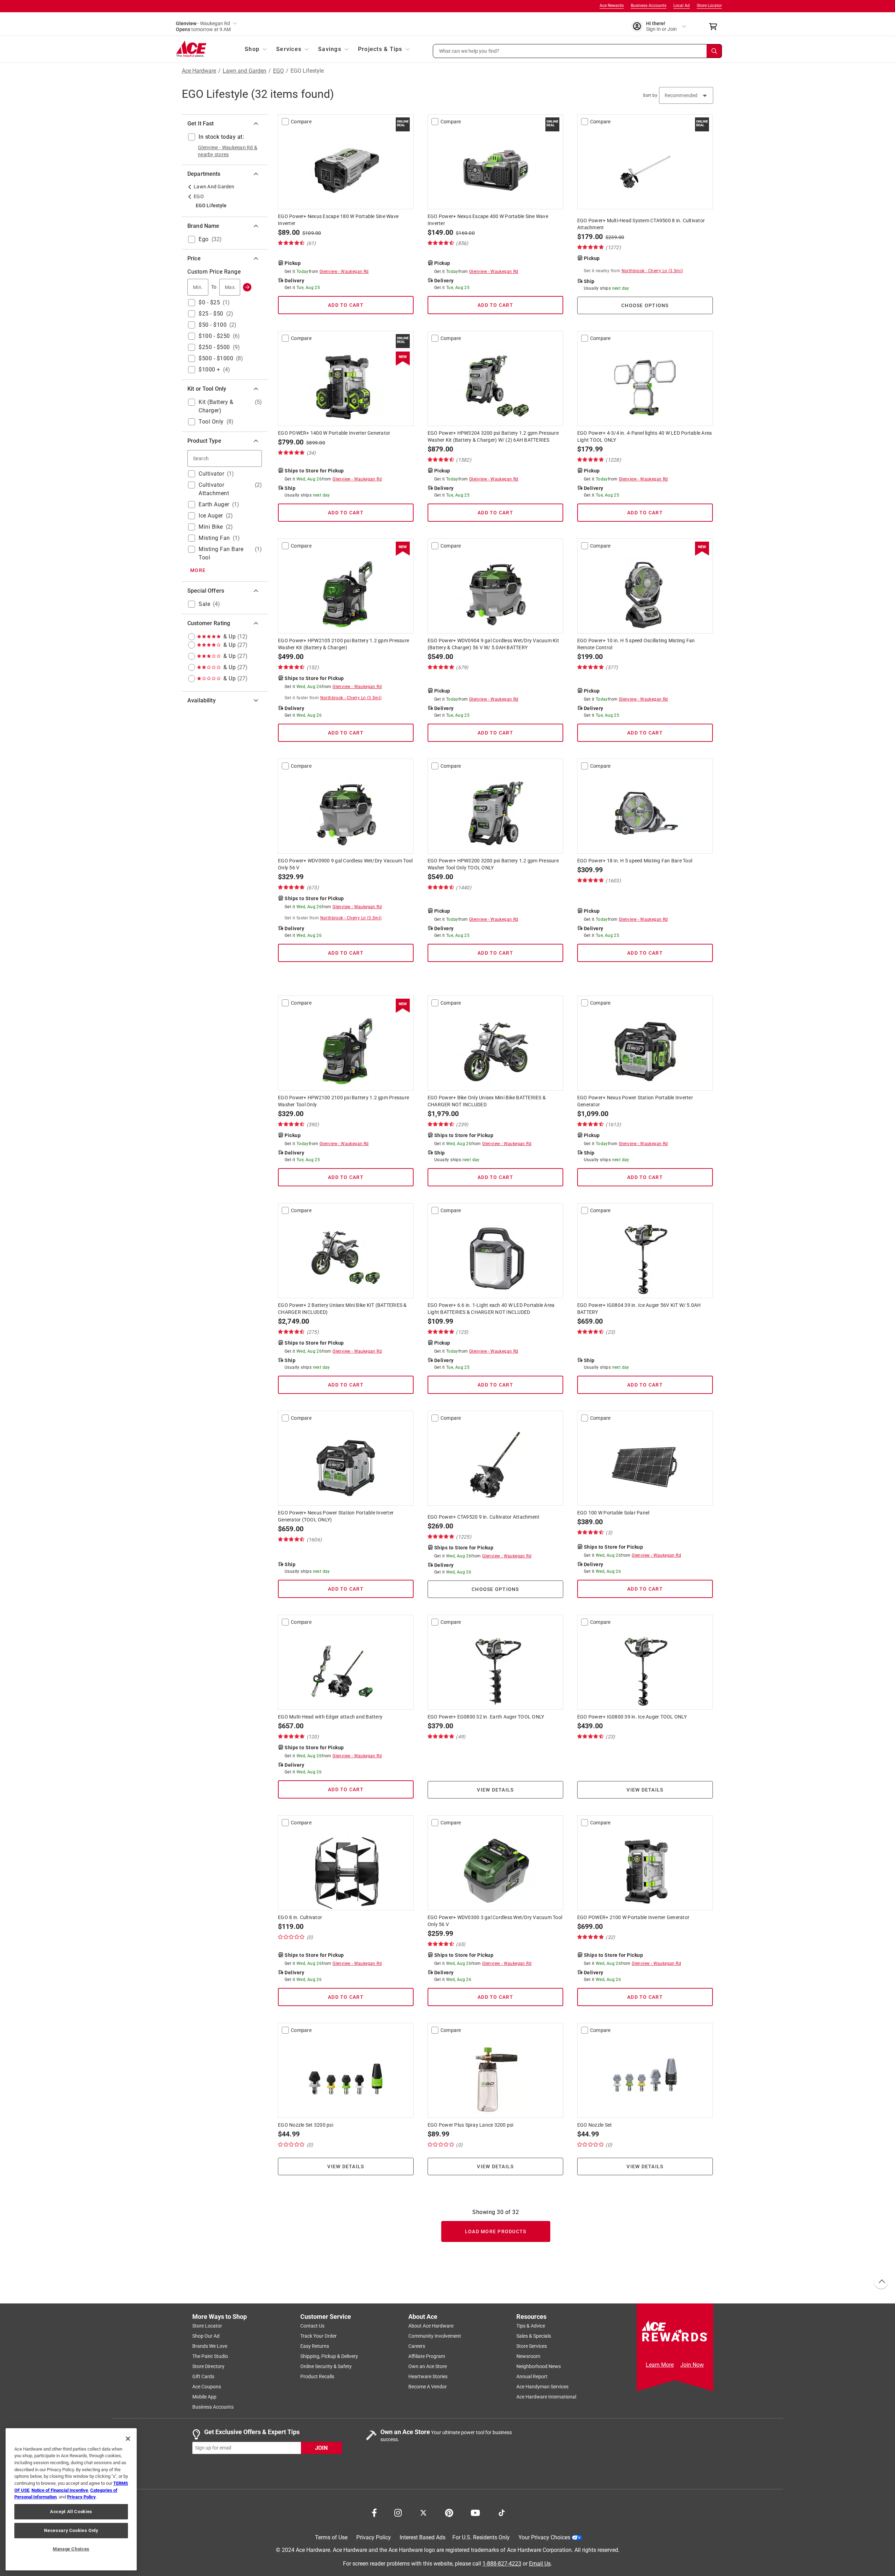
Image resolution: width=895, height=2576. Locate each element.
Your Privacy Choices (544, 2537)
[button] (578, 51)
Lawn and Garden (245, 71)
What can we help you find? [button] (469, 51)
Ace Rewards (612, 6)
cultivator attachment (214, 489)
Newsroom (528, 2356)
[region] (71, 2499)
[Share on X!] (423, 2512)
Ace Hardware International (546, 2397)
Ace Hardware (199, 71)
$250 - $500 (214, 347)
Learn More (660, 2365)
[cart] (715, 27)
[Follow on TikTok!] (502, 2512)
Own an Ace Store (428, 2366)
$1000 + (209, 370)
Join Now (692, 2365)
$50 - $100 (213, 325)
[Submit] (247, 287)
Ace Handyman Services (542, 2387)
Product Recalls (317, 2376)
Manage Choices (71, 2549)
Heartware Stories (428, 2376)
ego (204, 239)
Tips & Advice (531, 2326)
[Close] (128, 2439)
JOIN (321, 2448)
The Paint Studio (210, 2356)
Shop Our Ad (206, 2336)
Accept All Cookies (71, 2512)
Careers (417, 2346)
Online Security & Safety (326, 2366)
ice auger (211, 516)
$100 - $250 (214, 336)
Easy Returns (315, 2346)
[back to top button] (881, 2282)
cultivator (211, 474)
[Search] (714, 51)
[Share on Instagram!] (398, 2512)
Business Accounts (649, 6)
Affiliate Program (427, 2356)
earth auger (214, 504)
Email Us (540, 2563)
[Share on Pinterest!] (449, 2512)
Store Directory (208, 2366)
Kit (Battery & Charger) (216, 406)
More (198, 570)
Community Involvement (435, 2336)
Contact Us (312, 2326)
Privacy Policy (374, 2537)
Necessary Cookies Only (71, 2530)
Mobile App (204, 2397)
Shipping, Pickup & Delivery (329, 2356)
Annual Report (532, 2376)
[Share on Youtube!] (475, 2512)
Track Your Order (318, 2336)
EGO (278, 71)
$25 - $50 (211, 314)
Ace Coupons (207, 2387)
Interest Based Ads (423, 2537)
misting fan (214, 538)
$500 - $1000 (216, 358)
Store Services (532, 2346)
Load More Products (496, 2231)
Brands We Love (210, 2346)
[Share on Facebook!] (374, 2512)
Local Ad (682, 6)
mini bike (211, 527)
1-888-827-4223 (502, 2563)
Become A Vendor (428, 2387)
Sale (204, 604)
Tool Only (211, 422)
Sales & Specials (534, 2336)
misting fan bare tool (221, 553)
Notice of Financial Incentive (60, 2490)
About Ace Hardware (431, 2326)
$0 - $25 (209, 302)
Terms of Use (331, 2537)
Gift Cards (203, 2376)
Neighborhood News (539, 2366)
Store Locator (709, 6)
